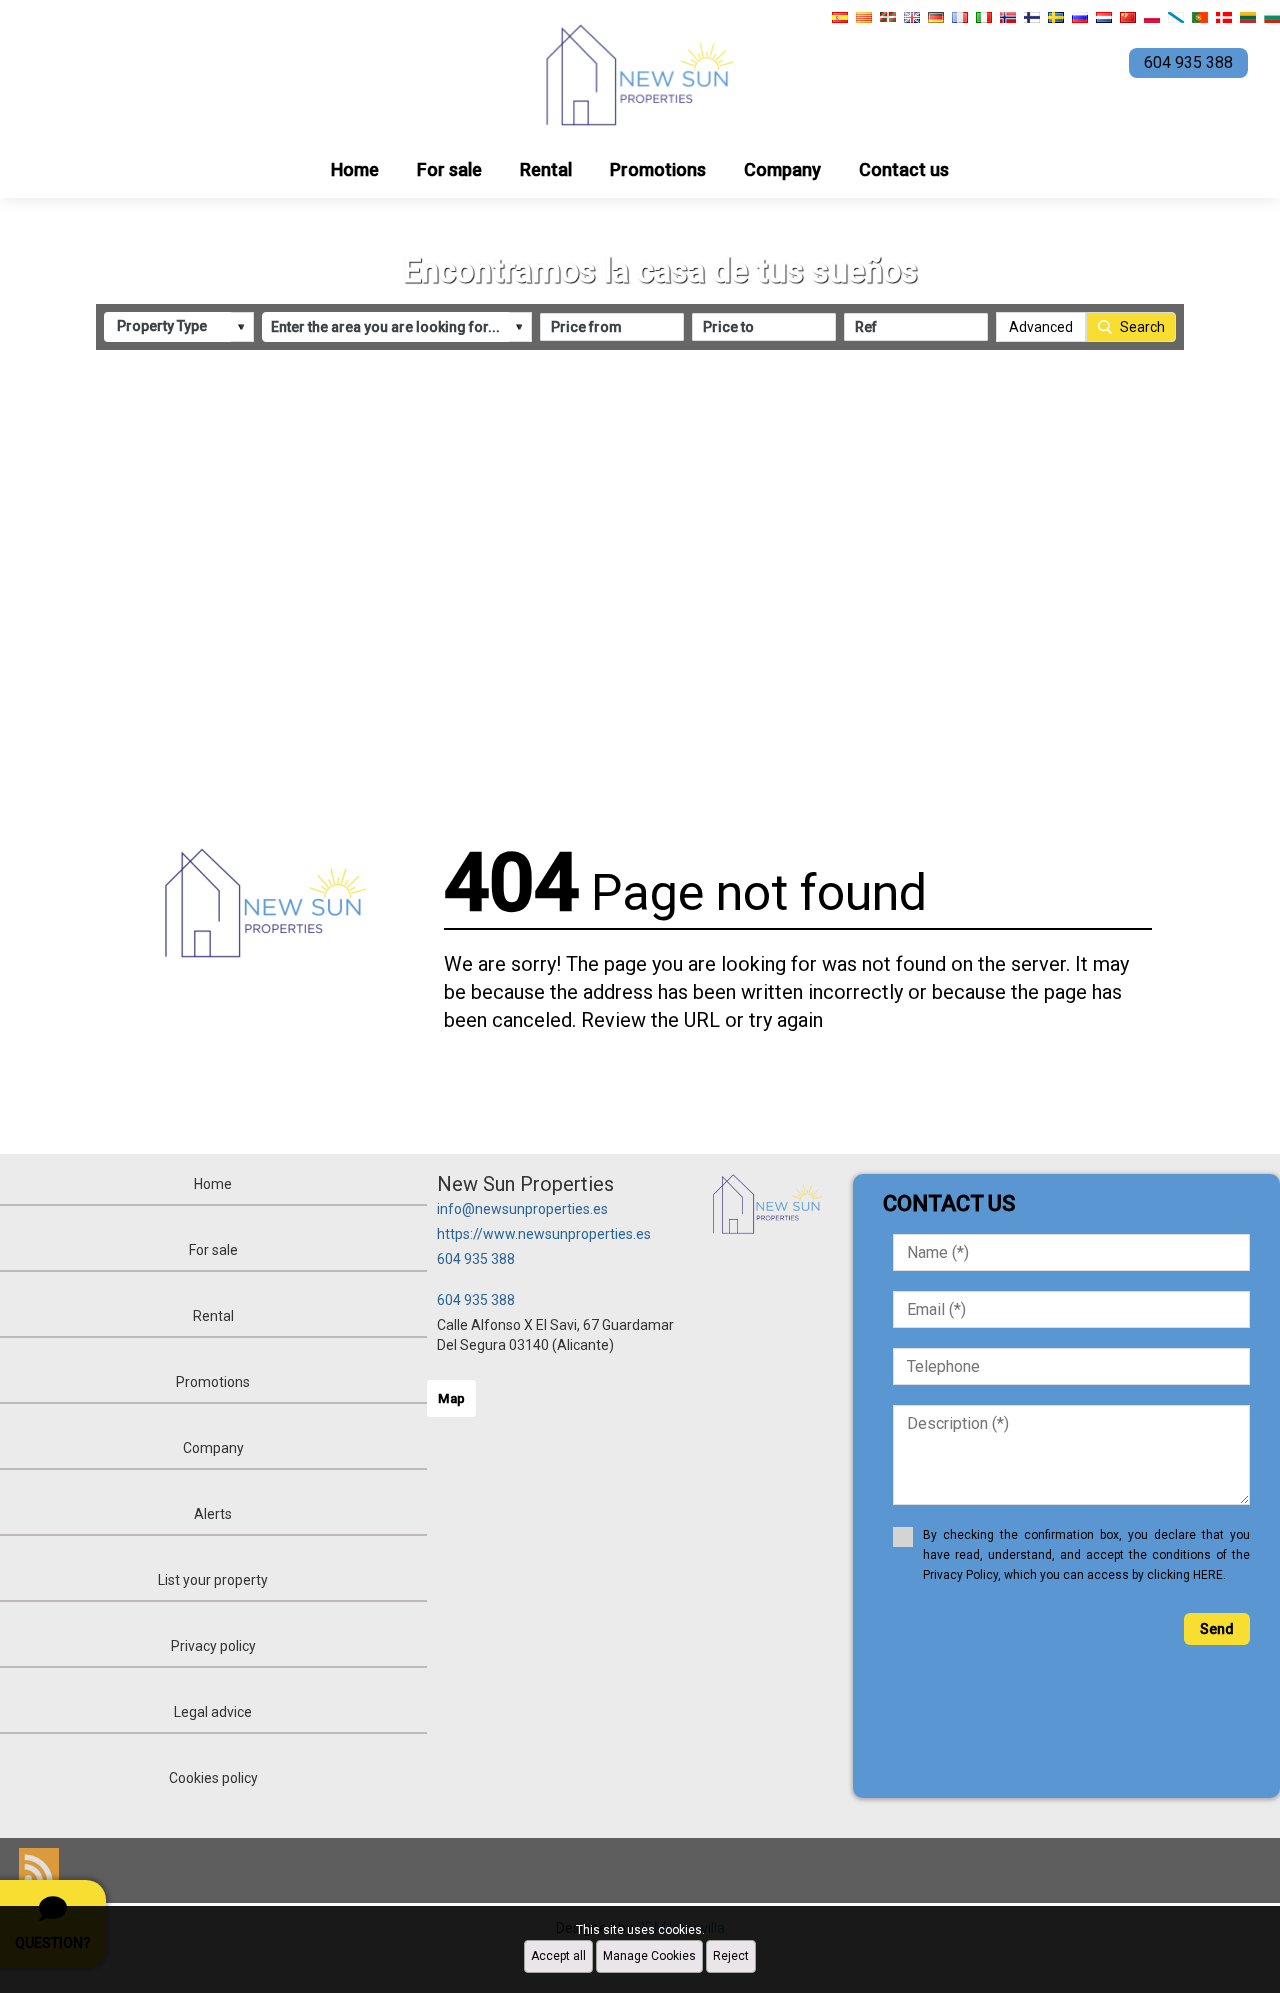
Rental (546, 169)
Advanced (1041, 327)
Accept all (558, 1956)
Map (451, 1398)
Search (1142, 327)
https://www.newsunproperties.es (544, 1234)
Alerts (213, 1514)
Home (355, 169)
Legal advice (213, 1712)
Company (782, 169)
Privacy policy (213, 1646)
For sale (449, 169)
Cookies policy (213, 1778)
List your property (213, 1580)
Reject (731, 1956)
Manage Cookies (649, 1956)
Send (1217, 1629)
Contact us (904, 169)
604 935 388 (476, 1259)
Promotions (658, 169)
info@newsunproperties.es (522, 1209)
